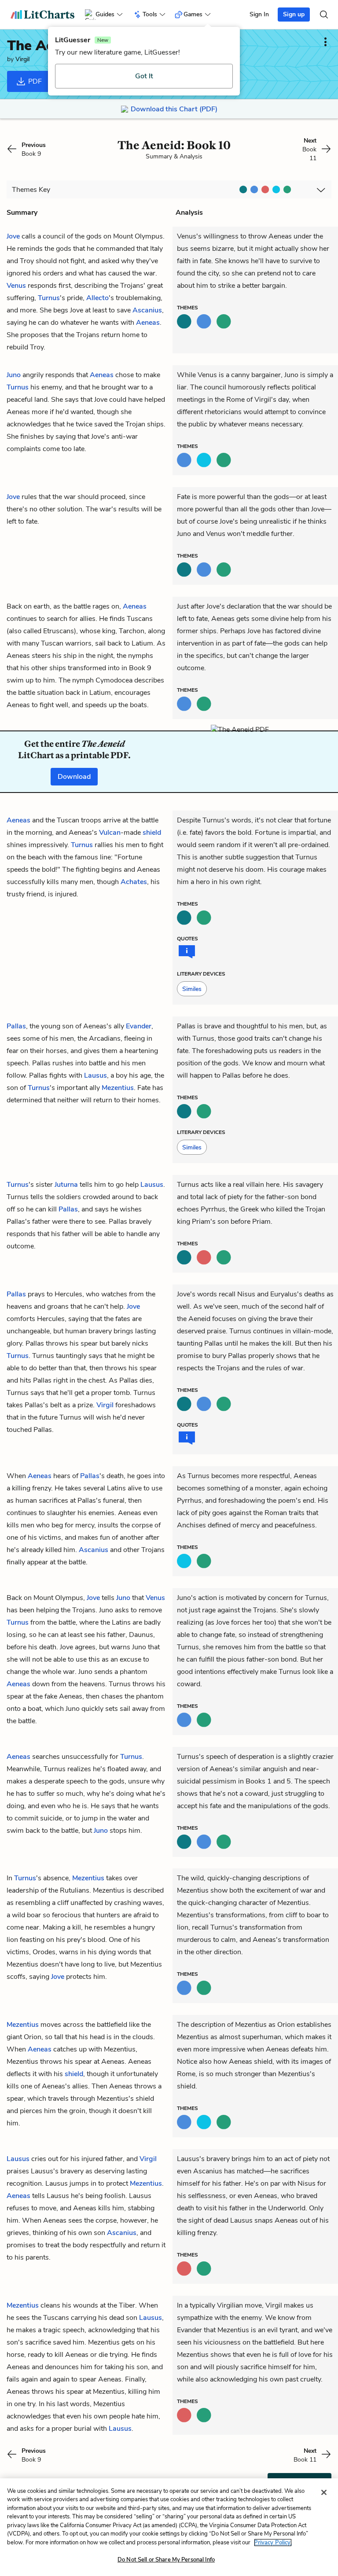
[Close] (324, 2492)
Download (74, 777)
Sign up (294, 14)
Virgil (22, 59)
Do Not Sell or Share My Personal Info (166, 2560)
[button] (192, 989)
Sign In (259, 14)
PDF (34, 81)
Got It (144, 76)
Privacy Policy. (273, 2543)
